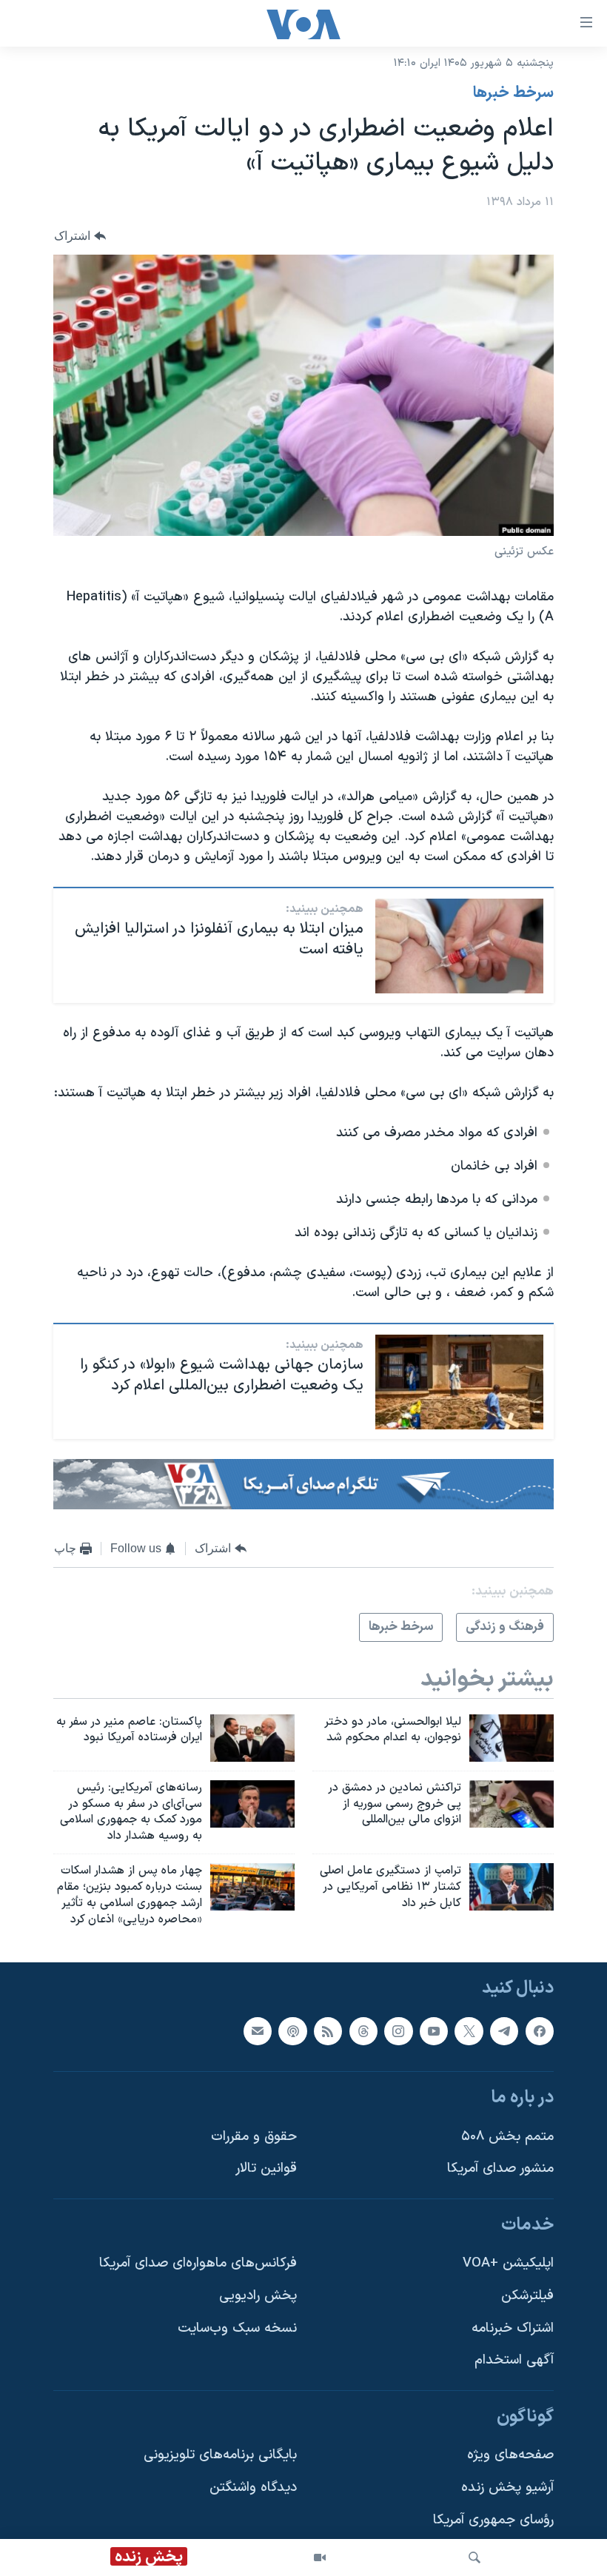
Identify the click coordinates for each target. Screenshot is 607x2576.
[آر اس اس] (328, 2030)
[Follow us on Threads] (363, 2030)
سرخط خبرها (513, 93)
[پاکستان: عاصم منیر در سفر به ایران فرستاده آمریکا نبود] (252, 1738)
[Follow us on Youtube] (434, 2030)
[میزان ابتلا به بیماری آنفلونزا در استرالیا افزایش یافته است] (459, 946)
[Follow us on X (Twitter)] (469, 2030)
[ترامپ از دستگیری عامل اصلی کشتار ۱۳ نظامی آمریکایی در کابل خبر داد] (512, 1887)
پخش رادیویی (258, 2296)
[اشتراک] (258, 2030)
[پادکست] (292, 2030)
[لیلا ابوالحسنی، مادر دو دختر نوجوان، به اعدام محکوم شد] (512, 1738)
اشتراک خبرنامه (513, 2328)
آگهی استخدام (514, 2360)
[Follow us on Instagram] (398, 2030)
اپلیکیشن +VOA (508, 2263)
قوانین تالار (266, 2169)
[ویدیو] (320, 2557)
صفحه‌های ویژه (510, 2455)
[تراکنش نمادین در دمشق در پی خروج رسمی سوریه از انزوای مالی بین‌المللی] (512, 1804)
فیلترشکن (527, 2296)
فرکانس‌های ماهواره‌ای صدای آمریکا (198, 2263)
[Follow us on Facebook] (540, 2030)
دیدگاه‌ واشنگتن (253, 2488)
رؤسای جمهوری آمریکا (493, 2519)
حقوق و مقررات (254, 2136)
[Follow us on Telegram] (504, 2030)
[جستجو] (474, 2557)
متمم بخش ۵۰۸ (507, 2136)
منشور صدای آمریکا (500, 2169)
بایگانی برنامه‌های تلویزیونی (220, 2455)
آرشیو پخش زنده (507, 2488)
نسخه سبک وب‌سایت (237, 2328)
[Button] (80, 236)
